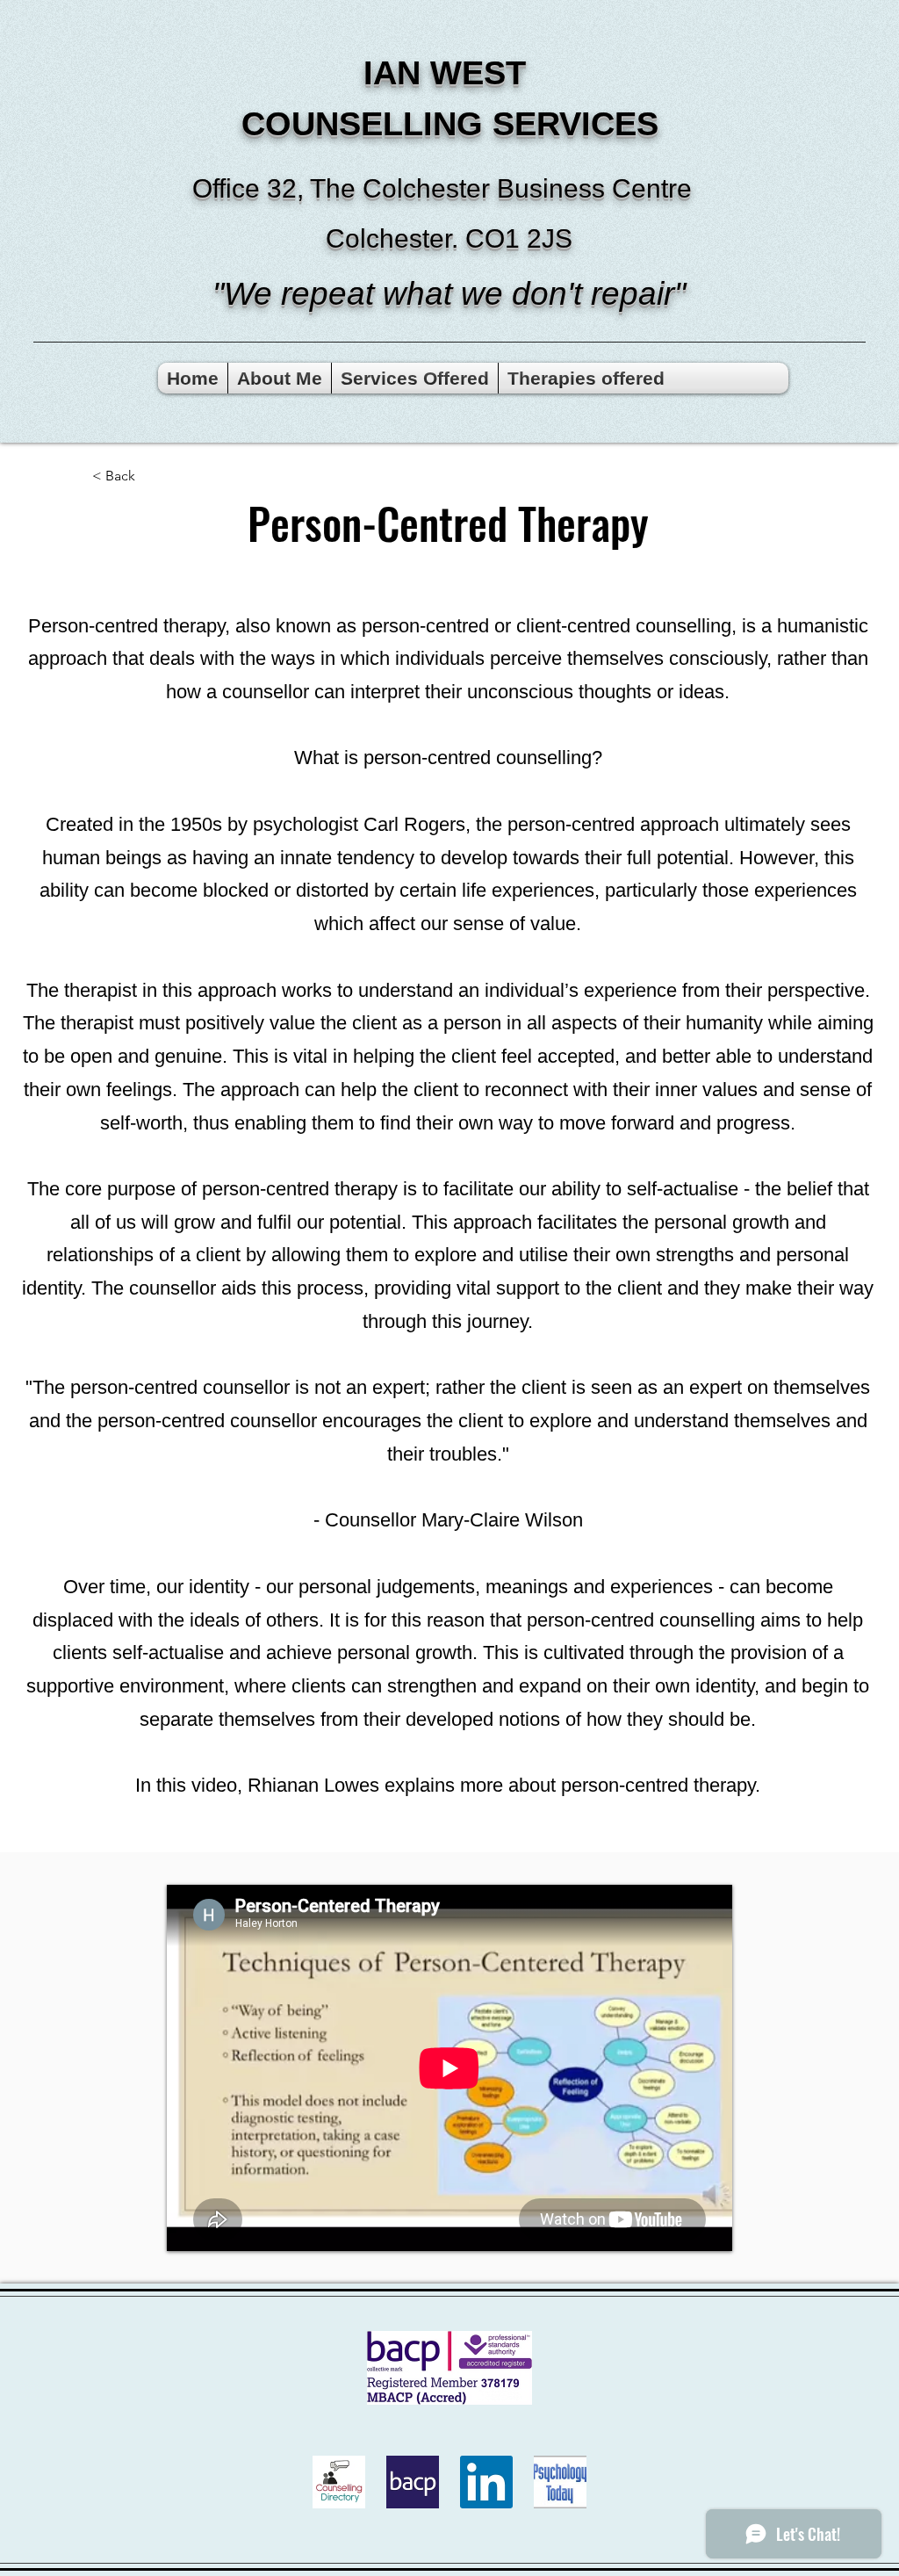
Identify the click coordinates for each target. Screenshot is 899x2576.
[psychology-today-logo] (560, 2482)
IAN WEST (449, 73)
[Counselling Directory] (339, 2482)
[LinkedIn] (486, 2482)
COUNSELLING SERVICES (450, 124)
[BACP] (413, 2482)
